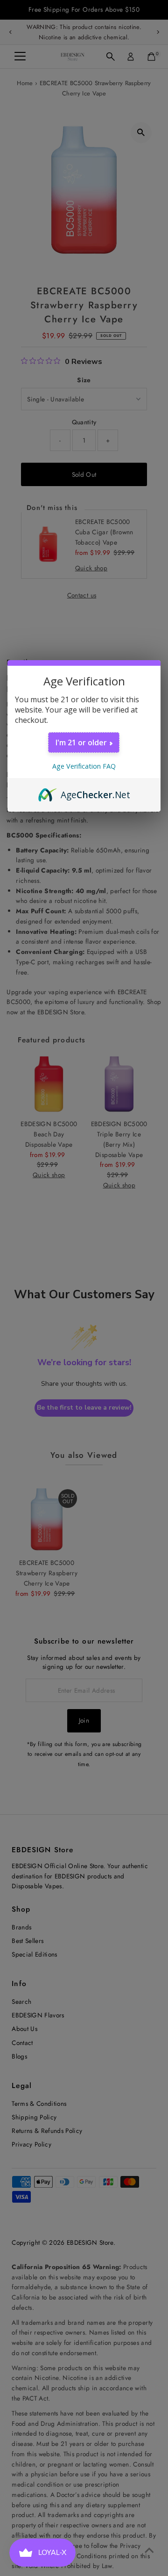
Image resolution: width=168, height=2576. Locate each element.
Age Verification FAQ (84, 766)
